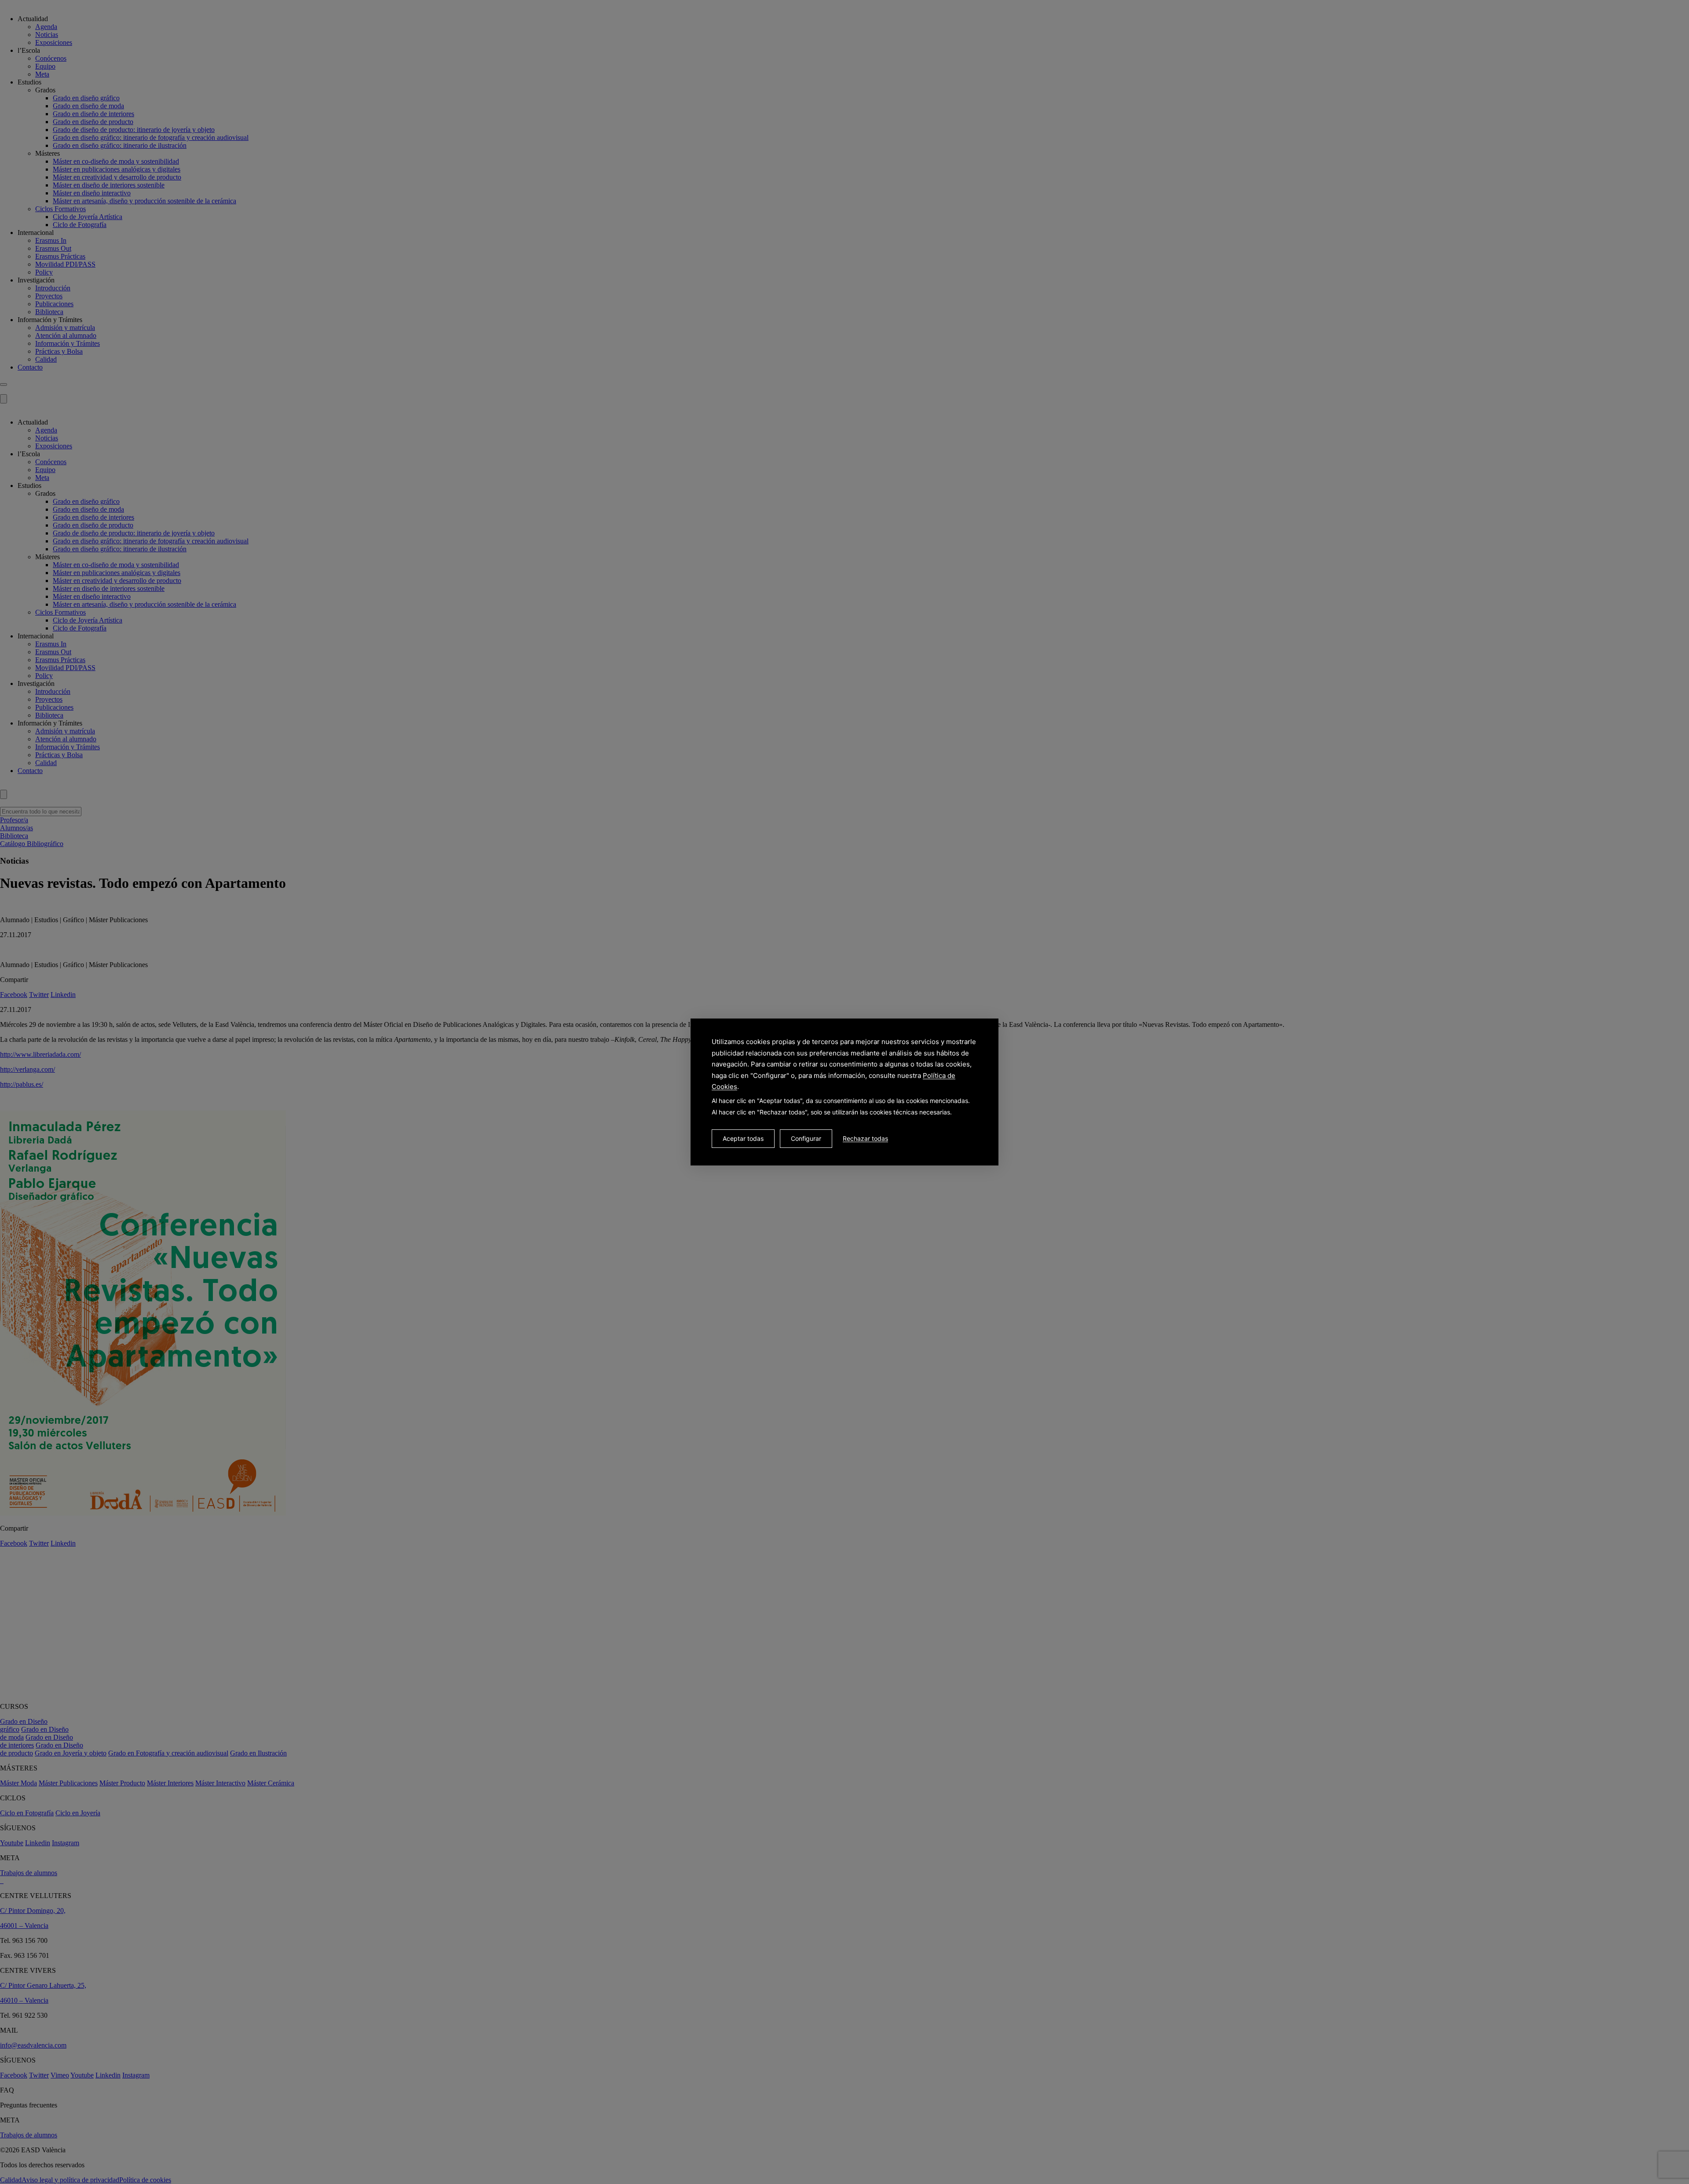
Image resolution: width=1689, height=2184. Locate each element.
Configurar (806, 1138)
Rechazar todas (865, 1138)
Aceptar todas (743, 1138)
